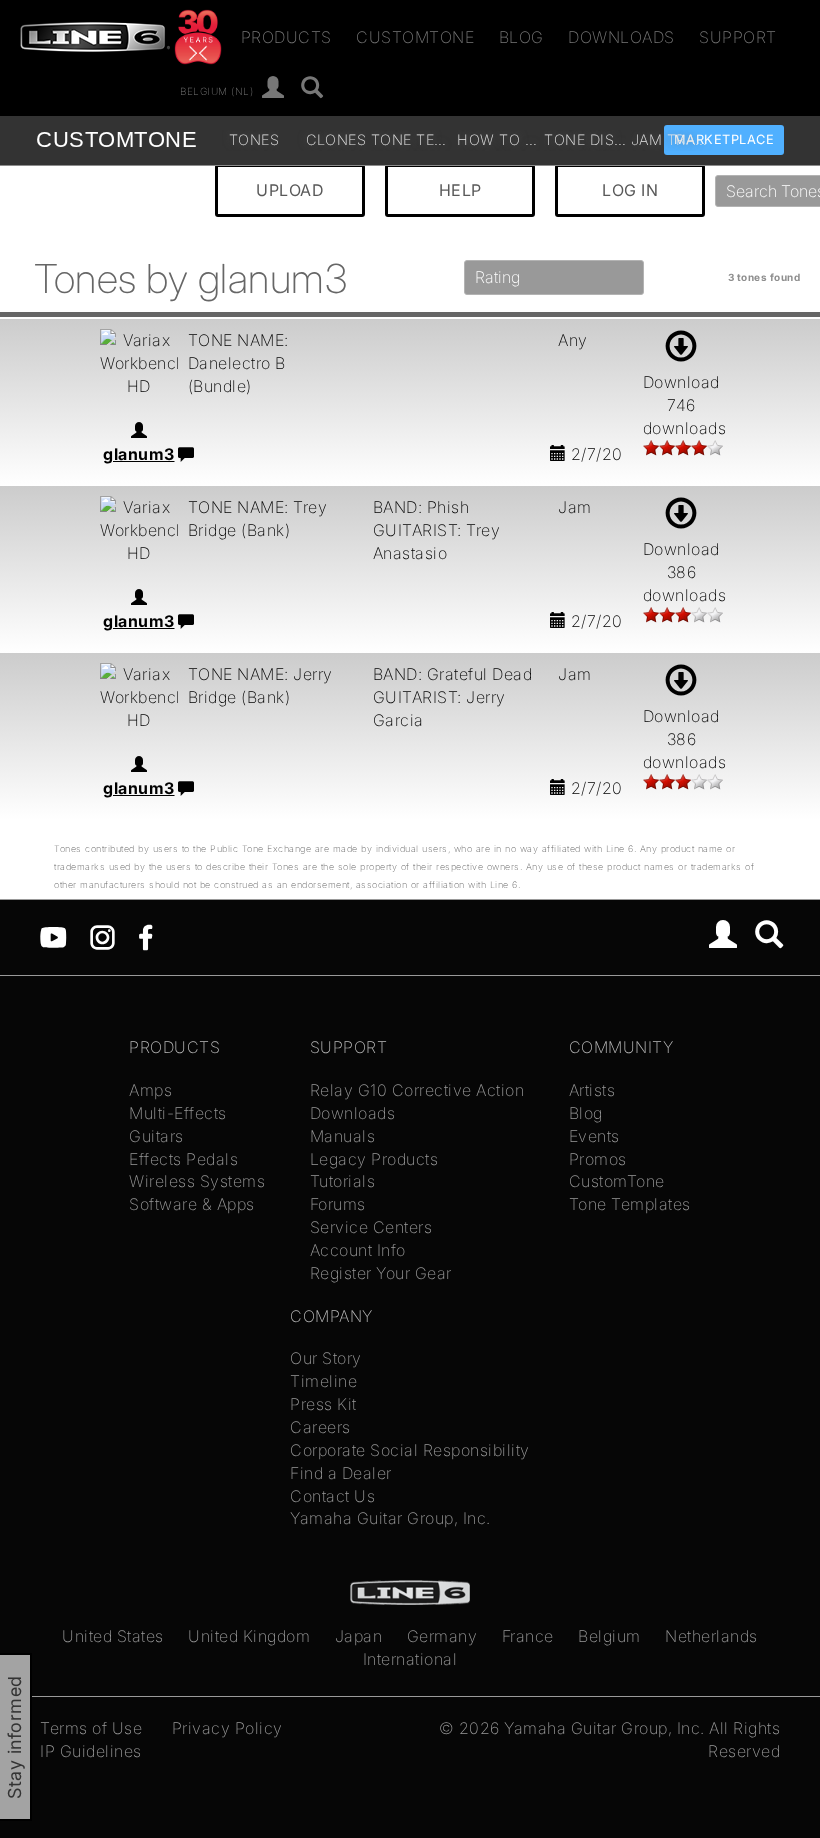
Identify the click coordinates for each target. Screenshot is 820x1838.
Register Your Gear (381, 1273)
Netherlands (711, 1636)
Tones (254, 139)
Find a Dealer (341, 1473)
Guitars (156, 1136)
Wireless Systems (197, 1181)
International (410, 1659)
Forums (338, 1204)
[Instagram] (102, 936)
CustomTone (415, 37)
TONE (116, 139)
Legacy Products (374, 1159)
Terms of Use (91, 1728)
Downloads (621, 37)
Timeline (323, 1381)
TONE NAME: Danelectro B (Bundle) (238, 363)
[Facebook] (145, 936)
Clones (336, 139)
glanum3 (139, 454)
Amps (150, 1090)
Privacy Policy (227, 1728)
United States (113, 1636)
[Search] (312, 88)
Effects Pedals (183, 1159)
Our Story (326, 1358)
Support (738, 37)
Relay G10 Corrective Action (417, 1090)
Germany (442, 1636)
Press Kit (323, 1404)
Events (594, 1136)
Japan (359, 1636)
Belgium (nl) (216, 90)
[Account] (273, 88)
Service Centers (371, 1227)
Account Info (358, 1250)
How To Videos (498, 139)
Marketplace (724, 139)
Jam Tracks (672, 139)
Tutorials (343, 1181)
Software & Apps (192, 1204)
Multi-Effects (178, 1113)
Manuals (343, 1136)
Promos (598, 1159)
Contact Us (332, 1496)
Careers (320, 1427)
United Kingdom (249, 1636)
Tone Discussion (585, 139)
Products (286, 37)
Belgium (609, 1636)
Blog (521, 37)
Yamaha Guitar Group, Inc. (390, 1518)
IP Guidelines (91, 1751)
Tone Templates (412, 139)
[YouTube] (53, 936)
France (528, 1636)
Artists (592, 1090)
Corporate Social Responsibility (410, 1450)
